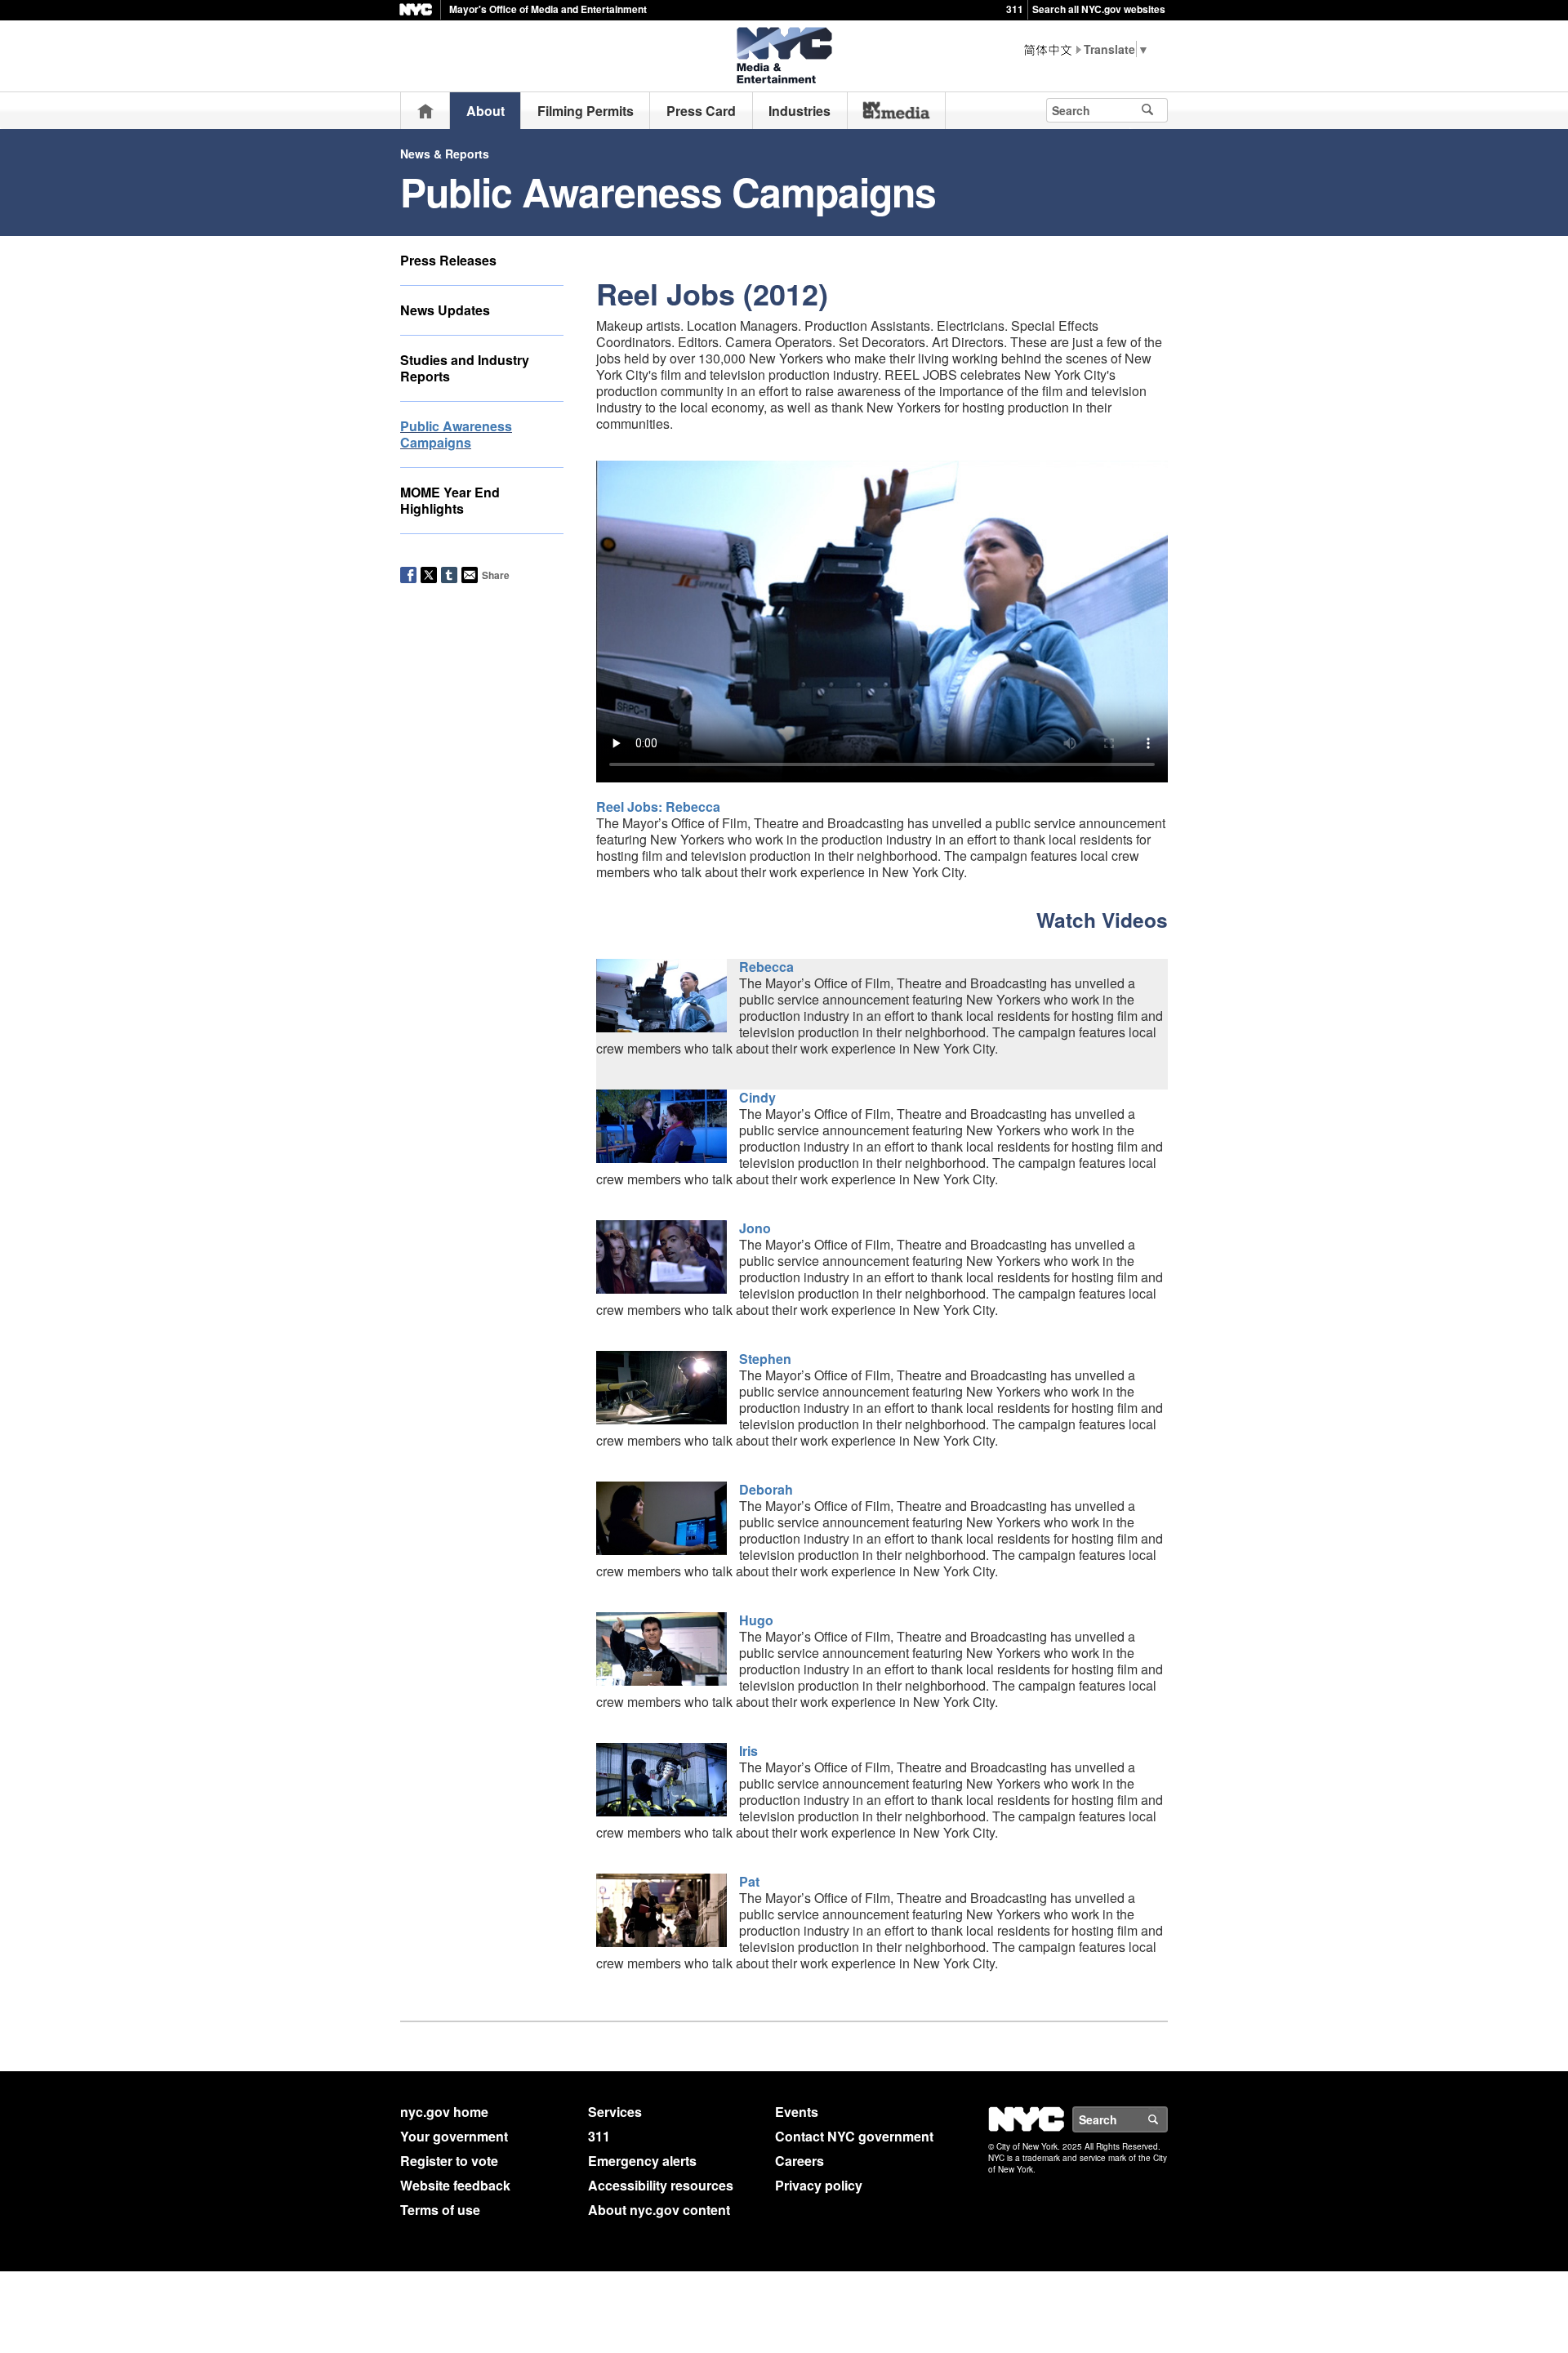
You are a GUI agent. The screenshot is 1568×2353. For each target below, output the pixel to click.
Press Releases (448, 260)
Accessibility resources (661, 2185)
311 (1015, 9)
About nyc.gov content (659, 2210)
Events (797, 2112)
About (486, 111)
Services (615, 2112)
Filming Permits (586, 111)
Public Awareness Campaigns (456, 434)
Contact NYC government (854, 2136)
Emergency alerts (642, 2161)
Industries (800, 111)
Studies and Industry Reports (465, 368)
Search (1167, 2119)
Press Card (701, 111)
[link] (896, 110)
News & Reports (445, 154)
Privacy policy (819, 2185)
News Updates (445, 310)
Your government (454, 2136)
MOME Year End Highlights (450, 500)
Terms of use (440, 2210)
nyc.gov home (444, 2112)
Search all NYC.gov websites (1099, 9)
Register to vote (449, 2161)
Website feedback (455, 2185)
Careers (800, 2161)
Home (425, 111)
